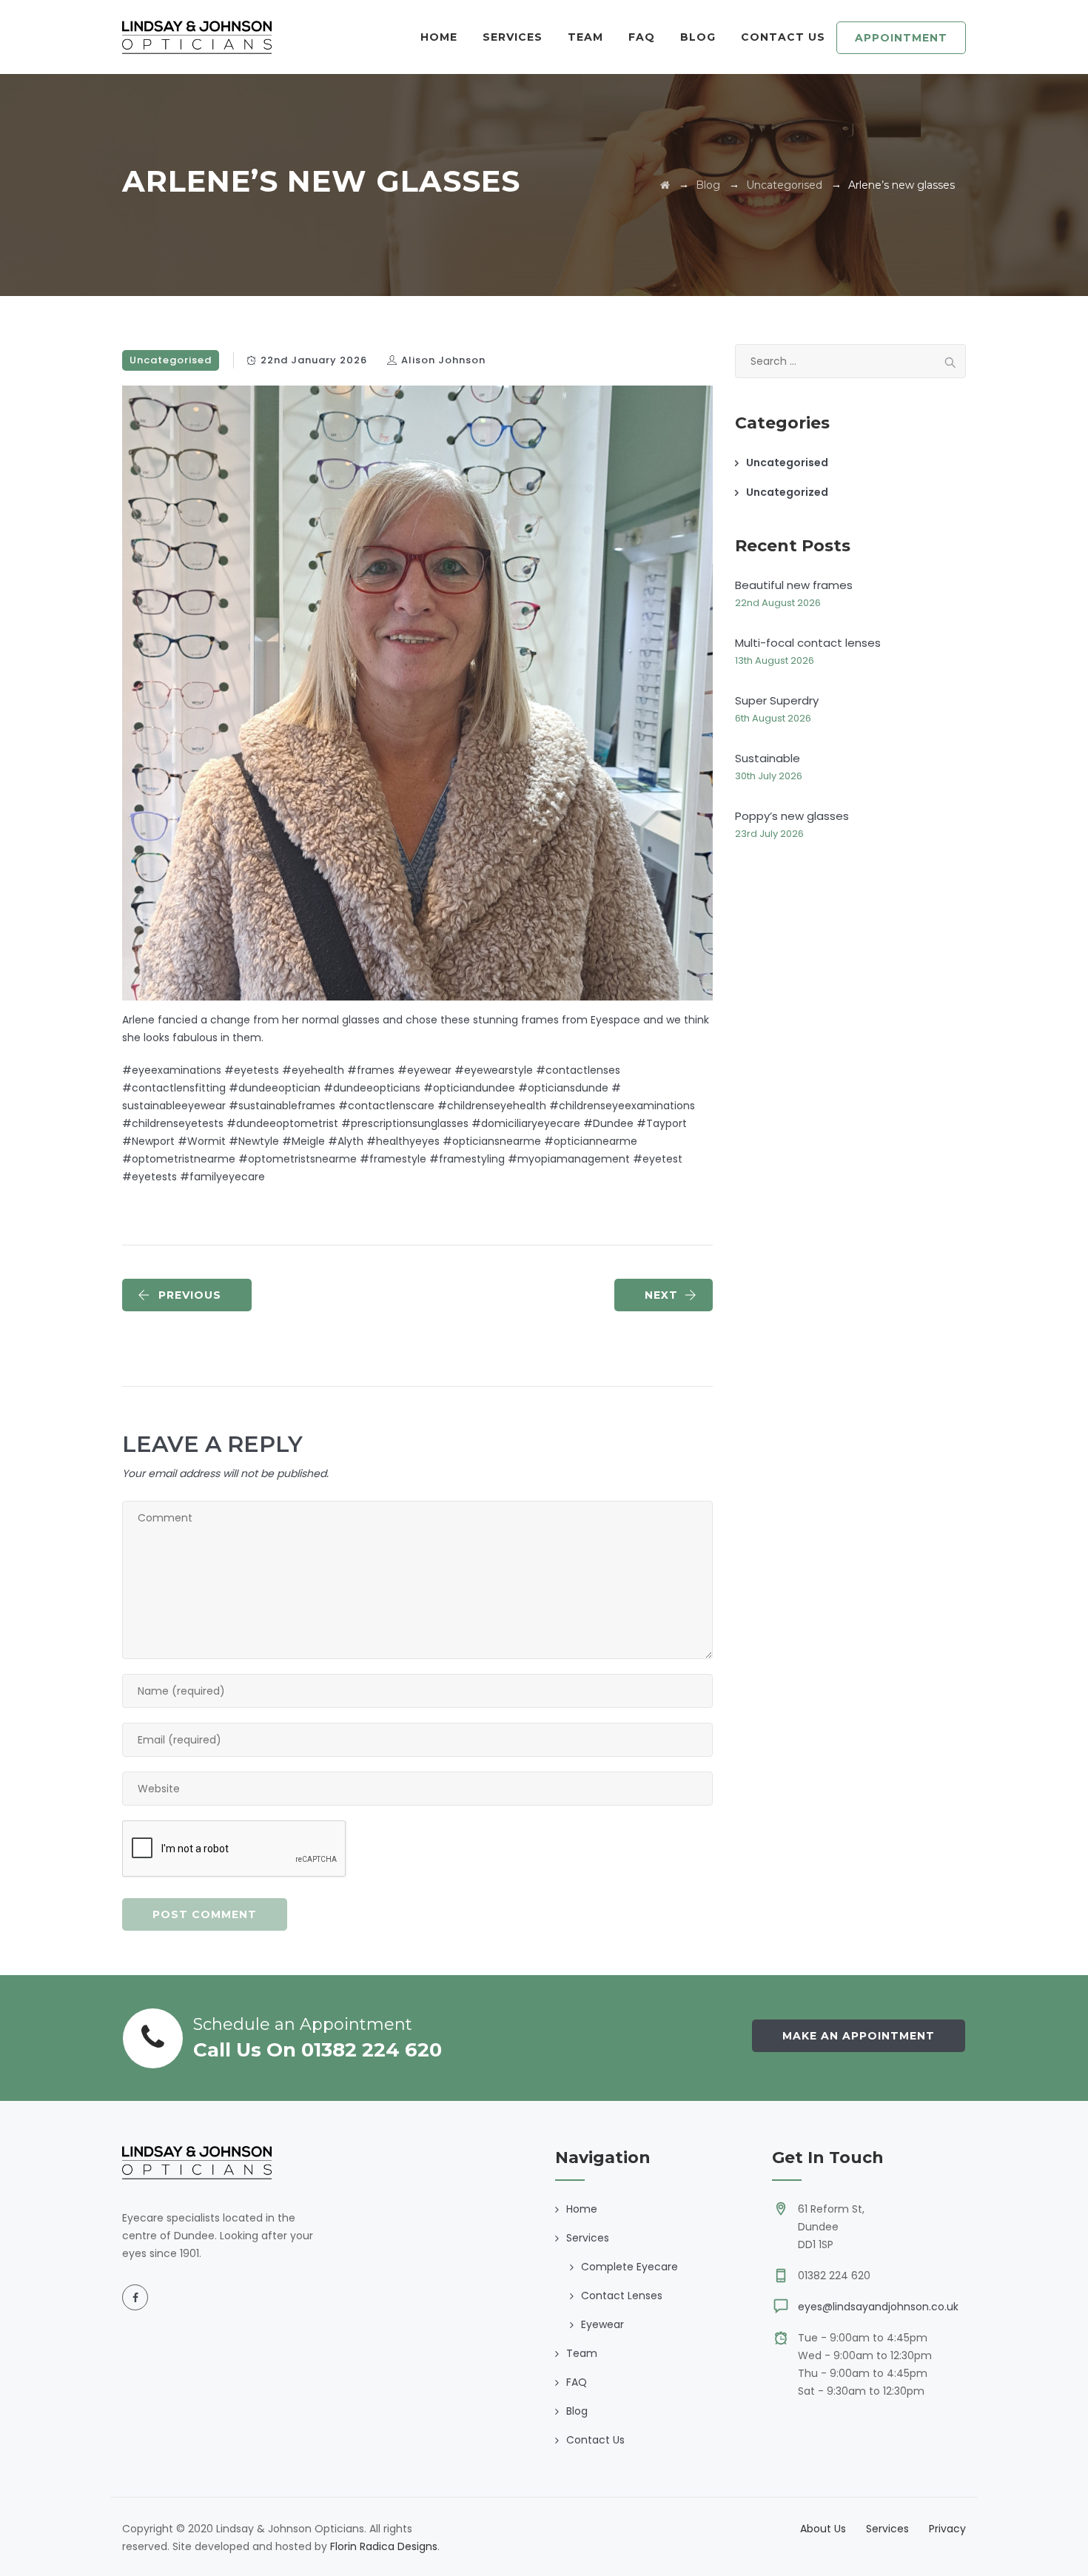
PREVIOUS (190, 1295)
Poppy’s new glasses (792, 816)
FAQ (642, 37)
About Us (823, 2529)
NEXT (661, 1295)
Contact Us (783, 37)
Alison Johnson (443, 360)
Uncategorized (787, 492)
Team (585, 37)
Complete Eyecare (629, 2267)
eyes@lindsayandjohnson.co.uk (878, 2307)
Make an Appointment (859, 2036)
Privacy (947, 2529)
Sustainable (768, 758)
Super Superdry (777, 700)
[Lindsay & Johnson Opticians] (197, 37)
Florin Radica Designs (384, 2546)
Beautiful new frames (794, 585)
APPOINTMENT (901, 38)
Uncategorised (171, 360)
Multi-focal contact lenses (808, 643)
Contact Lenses (622, 2296)
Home (439, 37)
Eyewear (602, 2324)
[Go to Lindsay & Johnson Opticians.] (665, 185)
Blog (698, 37)
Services (887, 2529)
